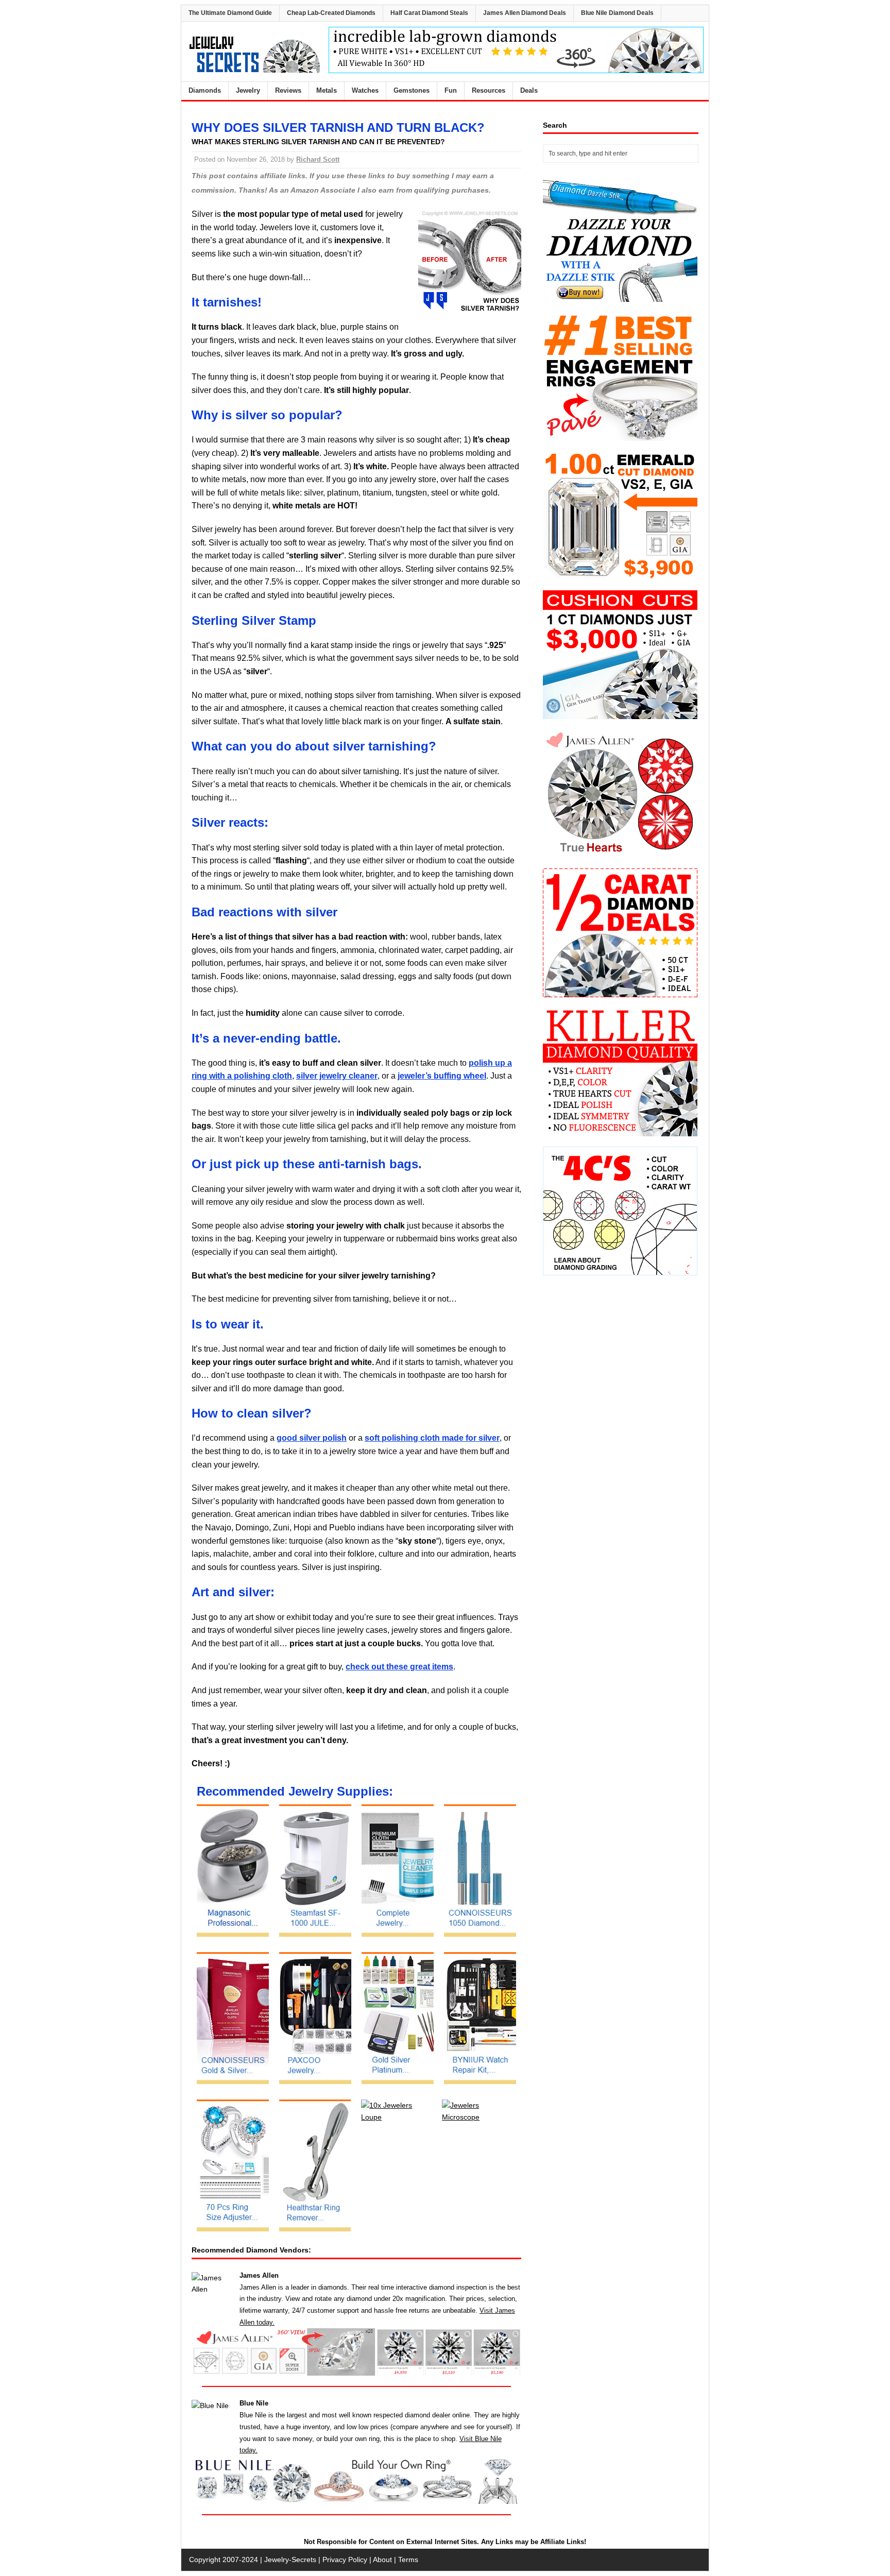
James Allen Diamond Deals (525, 13)
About (382, 2560)
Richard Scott (318, 159)
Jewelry (248, 90)
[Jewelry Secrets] (255, 71)
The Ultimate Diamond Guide (230, 13)
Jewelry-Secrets (290, 2560)
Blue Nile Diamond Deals (617, 13)
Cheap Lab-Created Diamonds (331, 13)
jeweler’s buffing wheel (442, 1076)
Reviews (288, 90)
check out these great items (399, 1667)
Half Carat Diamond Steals (429, 13)
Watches (365, 90)
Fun (451, 90)
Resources (489, 90)
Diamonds (205, 90)
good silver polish (312, 1438)
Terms (408, 2560)
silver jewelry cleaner (337, 1076)
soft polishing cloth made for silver (432, 1438)
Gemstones (412, 90)
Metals (327, 90)
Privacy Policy (345, 2560)
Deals (529, 90)
